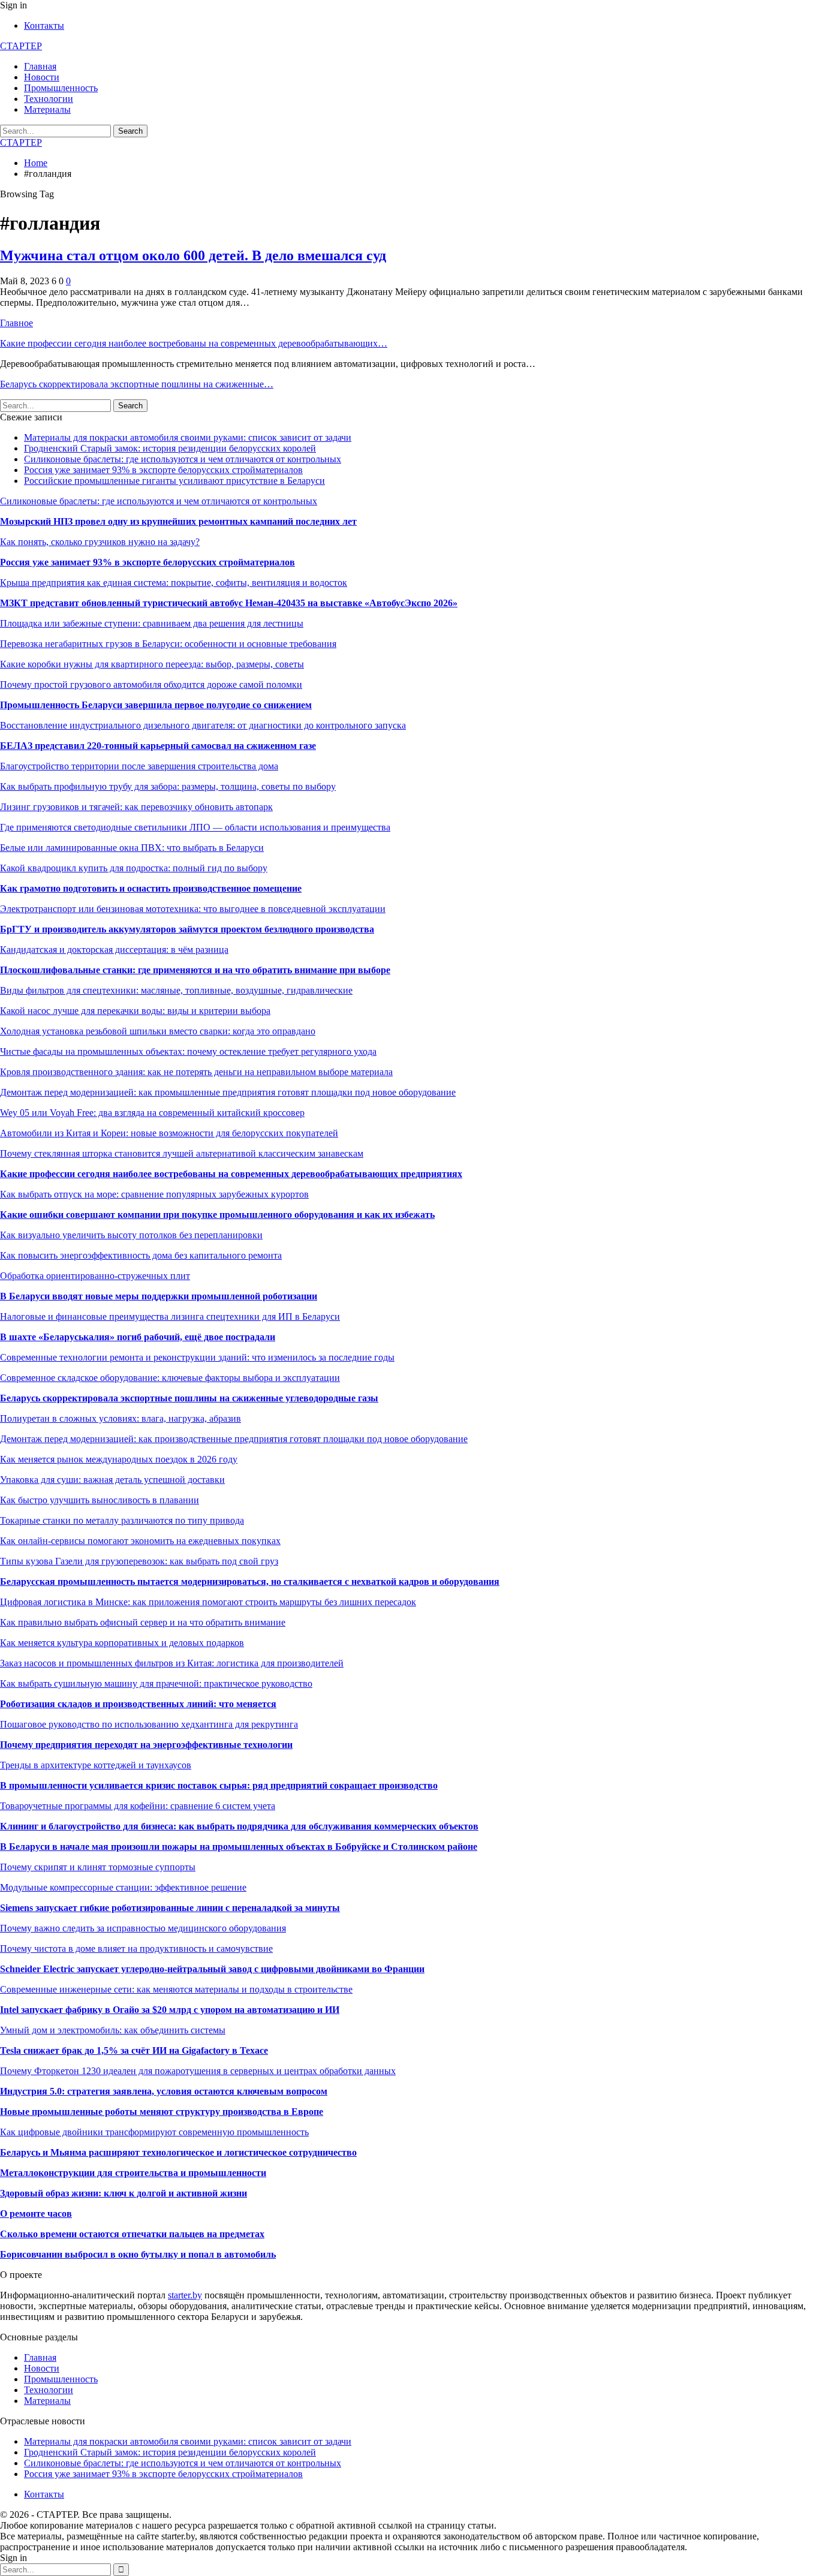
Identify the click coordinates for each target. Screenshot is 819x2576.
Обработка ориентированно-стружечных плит (95, 1276)
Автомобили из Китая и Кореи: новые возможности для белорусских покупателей (169, 1133)
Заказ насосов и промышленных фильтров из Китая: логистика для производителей (172, 1663)
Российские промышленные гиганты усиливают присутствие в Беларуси (174, 481)
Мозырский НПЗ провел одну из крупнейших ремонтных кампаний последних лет (178, 521)
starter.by (185, 2295)
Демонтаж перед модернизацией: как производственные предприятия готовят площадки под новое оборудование (234, 1439)
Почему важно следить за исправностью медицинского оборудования (143, 1928)
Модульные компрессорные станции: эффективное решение (123, 1887)
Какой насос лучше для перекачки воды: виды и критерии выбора (135, 1011)
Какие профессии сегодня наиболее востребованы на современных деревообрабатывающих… (194, 343)
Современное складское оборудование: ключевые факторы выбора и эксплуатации (170, 1378)
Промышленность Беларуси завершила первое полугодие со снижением (156, 705)
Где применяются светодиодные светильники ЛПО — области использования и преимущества (195, 827)
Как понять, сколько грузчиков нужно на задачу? (100, 542)
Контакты (44, 25)
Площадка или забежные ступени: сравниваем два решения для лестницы (152, 623)
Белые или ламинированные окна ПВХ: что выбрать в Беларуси (132, 848)
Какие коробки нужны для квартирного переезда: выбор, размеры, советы (152, 664)
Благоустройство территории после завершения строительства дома (139, 766)
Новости (42, 77)
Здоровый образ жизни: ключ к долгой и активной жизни (124, 2193)
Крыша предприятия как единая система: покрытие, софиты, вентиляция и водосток (174, 583)
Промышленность (61, 88)
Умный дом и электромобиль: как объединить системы (113, 2030)
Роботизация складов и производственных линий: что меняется (138, 1704)
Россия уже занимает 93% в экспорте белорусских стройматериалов (163, 470)
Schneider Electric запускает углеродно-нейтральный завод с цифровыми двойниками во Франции (212, 1969)
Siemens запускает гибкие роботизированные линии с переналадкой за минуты (170, 1908)
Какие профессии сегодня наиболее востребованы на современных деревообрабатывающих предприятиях (231, 1174)
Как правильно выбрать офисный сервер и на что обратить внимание (143, 1622)
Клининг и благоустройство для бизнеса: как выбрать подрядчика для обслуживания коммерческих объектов (239, 1826)
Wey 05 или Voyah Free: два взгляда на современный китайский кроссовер (152, 1113)
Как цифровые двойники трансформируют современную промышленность (154, 2132)
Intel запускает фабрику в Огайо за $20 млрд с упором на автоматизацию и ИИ (170, 2010)
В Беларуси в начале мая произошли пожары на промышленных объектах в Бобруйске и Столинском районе (239, 1847)
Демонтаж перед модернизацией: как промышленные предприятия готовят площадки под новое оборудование (228, 1092)
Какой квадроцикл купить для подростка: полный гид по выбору (134, 868)
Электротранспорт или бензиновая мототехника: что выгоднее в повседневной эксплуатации (193, 909)
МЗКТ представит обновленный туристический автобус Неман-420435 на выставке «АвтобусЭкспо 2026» (229, 603)
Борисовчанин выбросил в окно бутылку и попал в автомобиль (138, 2254)
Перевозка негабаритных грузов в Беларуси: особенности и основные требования (168, 644)
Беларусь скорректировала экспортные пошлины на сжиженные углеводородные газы (189, 1398)
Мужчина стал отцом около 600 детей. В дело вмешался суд (193, 255)
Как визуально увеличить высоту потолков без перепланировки (131, 1235)
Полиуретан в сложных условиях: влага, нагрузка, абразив (121, 1418)
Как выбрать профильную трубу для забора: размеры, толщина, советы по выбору (168, 786)
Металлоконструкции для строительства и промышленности (133, 2173)
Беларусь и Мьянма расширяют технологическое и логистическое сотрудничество (178, 2152)
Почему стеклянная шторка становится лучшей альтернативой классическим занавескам (182, 1153)
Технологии (49, 99)
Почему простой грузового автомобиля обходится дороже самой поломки (151, 684)
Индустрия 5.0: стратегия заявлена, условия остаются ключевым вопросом (164, 2091)
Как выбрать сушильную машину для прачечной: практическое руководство (156, 1683)
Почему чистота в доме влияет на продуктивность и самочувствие (136, 1948)
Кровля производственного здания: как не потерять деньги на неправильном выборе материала (196, 1072)
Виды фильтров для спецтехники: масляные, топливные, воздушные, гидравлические (176, 990)
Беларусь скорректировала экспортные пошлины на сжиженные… (137, 384)
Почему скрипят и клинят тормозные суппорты (98, 1867)
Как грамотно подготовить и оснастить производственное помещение (151, 888)
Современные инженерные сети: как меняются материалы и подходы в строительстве (176, 1989)
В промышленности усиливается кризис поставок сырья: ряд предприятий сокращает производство (219, 1785)
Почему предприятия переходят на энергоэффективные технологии (146, 1745)
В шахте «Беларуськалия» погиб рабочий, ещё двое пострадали (138, 1337)
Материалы (47, 109)
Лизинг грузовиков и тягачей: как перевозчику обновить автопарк (136, 807)
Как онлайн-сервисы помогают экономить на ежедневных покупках (140, 1541)
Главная (40, 66)
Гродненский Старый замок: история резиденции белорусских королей (170, 448)
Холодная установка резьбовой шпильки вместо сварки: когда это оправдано (158, 1031)
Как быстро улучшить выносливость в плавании (100, 1500)
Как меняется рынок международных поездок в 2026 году (119, 1459)
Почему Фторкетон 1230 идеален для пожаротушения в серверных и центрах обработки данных (198, 2071)
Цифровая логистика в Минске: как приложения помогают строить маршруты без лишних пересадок (208, 1602)
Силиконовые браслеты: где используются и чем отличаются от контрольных (183, 459)
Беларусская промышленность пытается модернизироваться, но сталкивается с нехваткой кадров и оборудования (250, 1582)
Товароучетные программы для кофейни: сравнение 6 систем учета (138, 1806)
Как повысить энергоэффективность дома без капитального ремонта (141, 1255)
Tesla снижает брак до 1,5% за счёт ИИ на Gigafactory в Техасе (134, 2050)
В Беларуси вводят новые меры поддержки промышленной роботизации (159, 1296)
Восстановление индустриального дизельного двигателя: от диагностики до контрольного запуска (203, 725)
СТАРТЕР (21, 46)
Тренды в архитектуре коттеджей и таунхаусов (96, 1765)
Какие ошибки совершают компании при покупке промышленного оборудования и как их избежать (217, 1215)
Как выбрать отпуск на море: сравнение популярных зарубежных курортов (154, 1194)
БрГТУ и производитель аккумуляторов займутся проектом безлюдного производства (187, 929)
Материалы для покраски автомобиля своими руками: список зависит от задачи (188, 437)
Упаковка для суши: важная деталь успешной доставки (112, 1480)
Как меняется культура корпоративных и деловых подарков (122, 1643)
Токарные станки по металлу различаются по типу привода (122, 1520)
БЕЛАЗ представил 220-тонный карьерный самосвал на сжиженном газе (158, 746)
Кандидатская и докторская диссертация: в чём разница (114, 950)
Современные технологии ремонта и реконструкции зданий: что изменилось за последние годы (197, 1357)
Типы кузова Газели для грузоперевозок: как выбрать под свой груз (139, 1561)
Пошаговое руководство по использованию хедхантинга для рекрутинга (149, 1724)
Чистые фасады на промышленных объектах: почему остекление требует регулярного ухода (188, 1051)
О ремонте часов (36, 2214)
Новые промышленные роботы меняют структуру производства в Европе (162, 2112)
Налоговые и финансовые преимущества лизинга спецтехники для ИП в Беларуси (170, 1316)
